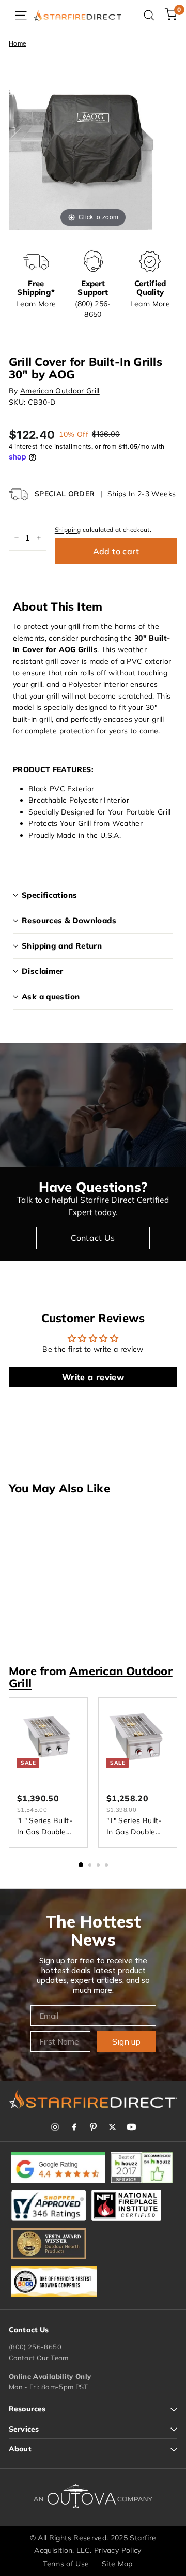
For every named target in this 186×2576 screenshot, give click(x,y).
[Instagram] (55, 2127)
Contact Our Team (39, 2358)
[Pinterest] (93, 2127)
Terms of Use (66, 2564)
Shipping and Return (62, 946)
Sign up (126, 2041)
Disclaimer (43, 971)
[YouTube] (131, 2127)
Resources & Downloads (69, 920)
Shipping (68, 530)
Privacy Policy (118, 2550)
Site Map (117, 2564)
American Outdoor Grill (60, 391)
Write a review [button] (93, 1377)
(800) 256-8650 (35, 2347)
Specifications (49, 895)
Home (17, 43)
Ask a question (51, 996)
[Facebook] (74, 2127)
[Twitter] (112, 2127)
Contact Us (93, 1238)
